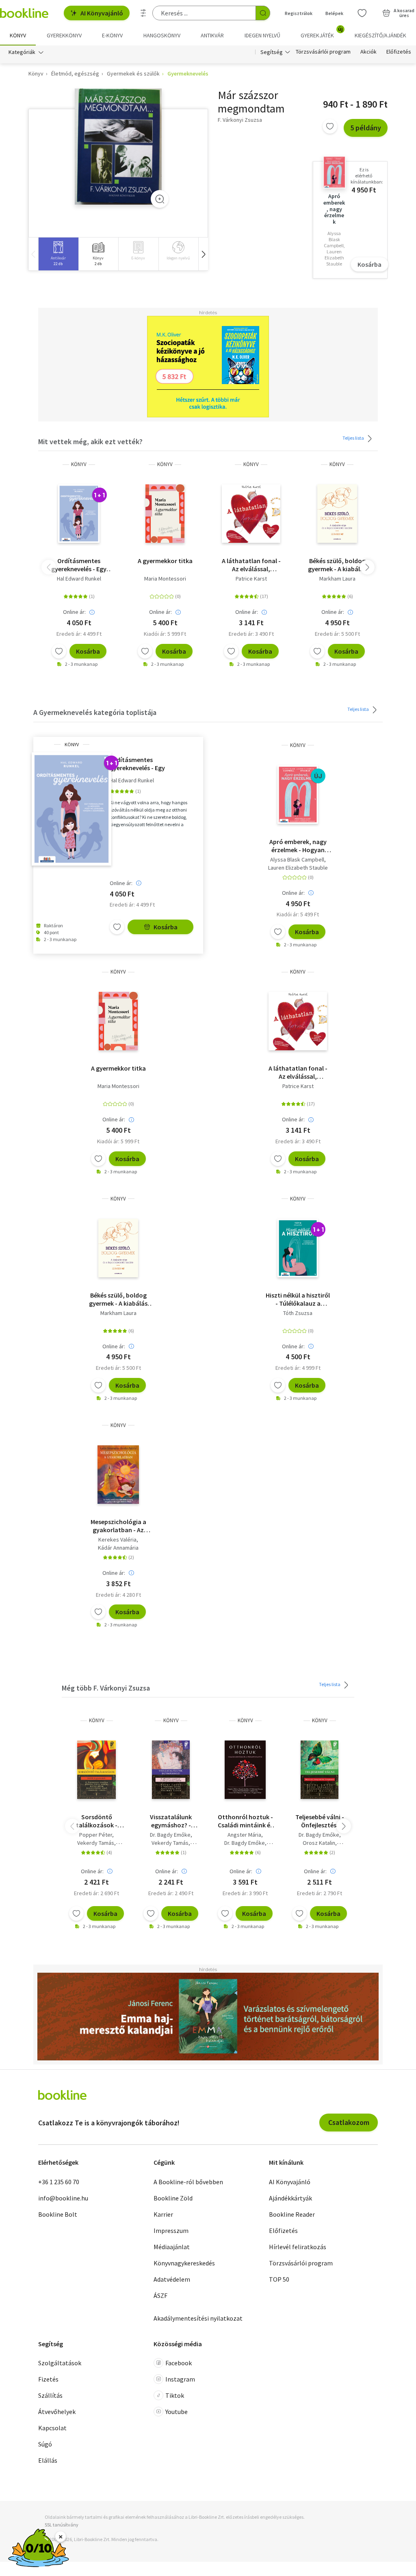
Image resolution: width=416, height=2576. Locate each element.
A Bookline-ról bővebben (188, 2182)
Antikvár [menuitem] (212, 35)
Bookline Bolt (58, 2214)
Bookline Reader (292, 2214)
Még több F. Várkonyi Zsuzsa (106, 1688)
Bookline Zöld (173, 2198)
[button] (203, 254)
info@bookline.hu (63, 2198)
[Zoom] (160, 199)
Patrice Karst (251, 579)
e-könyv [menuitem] (112, 35)
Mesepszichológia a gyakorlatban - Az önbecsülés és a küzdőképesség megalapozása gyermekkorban (118, 1526)
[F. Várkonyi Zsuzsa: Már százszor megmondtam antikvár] (118, 147)
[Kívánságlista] (362, 13)
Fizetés (48, 2379)
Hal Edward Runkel (79, 579)
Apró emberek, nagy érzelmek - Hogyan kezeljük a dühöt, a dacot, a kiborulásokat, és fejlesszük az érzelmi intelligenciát (298, 846)
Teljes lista (354, 438)
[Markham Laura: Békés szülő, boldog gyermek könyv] (337, 514)
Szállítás (50, 2395)
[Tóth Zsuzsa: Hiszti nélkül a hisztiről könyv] (298, 1248)
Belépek (334, 13)
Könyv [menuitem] (18, 35)
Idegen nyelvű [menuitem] (262, 35)
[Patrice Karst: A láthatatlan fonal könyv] (251, 514)
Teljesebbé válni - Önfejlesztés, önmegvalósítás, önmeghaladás (320, 1821)
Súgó (45, 2444)
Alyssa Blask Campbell (297, 859)
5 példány (366, 128)
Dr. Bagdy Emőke (170, 1835)
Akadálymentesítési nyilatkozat (198, 2318)
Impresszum (171, 2231)
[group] (58, 254)
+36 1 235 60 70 (59, 2182)
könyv (79, 464)
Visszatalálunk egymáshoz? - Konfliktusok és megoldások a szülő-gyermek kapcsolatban (171, 1821)
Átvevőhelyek (57, 2412)
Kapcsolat (52, 2428)
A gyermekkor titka (165, 561)
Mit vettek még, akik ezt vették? (90, 442)
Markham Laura (337, 579)
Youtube (177, 2412)
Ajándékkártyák (290, 2198)
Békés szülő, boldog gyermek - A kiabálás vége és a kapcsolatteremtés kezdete (337, 565)
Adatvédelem (172, 2279)
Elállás (48, 2460)
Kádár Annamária (118, 1548)
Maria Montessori (165, 579)
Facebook (179, 2363)
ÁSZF (160, 2295)
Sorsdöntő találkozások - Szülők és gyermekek (96, 1821)
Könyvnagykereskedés (184, 2263)
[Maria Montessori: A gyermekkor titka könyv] (165, 514)
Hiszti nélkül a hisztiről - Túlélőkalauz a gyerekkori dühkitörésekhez (298, 1299)
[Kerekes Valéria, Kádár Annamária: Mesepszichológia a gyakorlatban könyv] (118, 1475)
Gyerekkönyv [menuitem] (64, 35)
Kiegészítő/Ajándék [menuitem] (380, 35)
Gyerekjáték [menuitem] (322, 32)
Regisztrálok (299, 13)
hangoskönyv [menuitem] (162, 35)
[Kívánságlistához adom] (330, 126)
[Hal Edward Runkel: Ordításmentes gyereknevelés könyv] (79, 514)
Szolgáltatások (60, 2363)
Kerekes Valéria (117, 1540)
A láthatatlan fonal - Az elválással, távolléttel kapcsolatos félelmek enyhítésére (251, 565)
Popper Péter (96, 1835)
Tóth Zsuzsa (298, 1313)
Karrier (163, 2214)
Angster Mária (244, 1835)
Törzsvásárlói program (323, 52)
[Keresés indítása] (263, 13)
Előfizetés (399, 52)
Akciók (368, 52)
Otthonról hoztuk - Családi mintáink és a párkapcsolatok (245, 1821)
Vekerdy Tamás (96, 1843)
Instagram (180, 2379)
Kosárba (369, 264)
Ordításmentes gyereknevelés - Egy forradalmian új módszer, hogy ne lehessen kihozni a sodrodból (79, 565)
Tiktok (175, 2395)
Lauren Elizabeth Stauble (298, 868)
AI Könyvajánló (102, 13)
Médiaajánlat (172, 2247)
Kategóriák (22, 52)
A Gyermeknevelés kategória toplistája (95, 712)
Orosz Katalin (319, 1843)
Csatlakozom (349, 2122)
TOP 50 (279, 2279)
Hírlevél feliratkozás (298, 2247)
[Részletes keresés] (143, 13)
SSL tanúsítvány (62, 2525)
